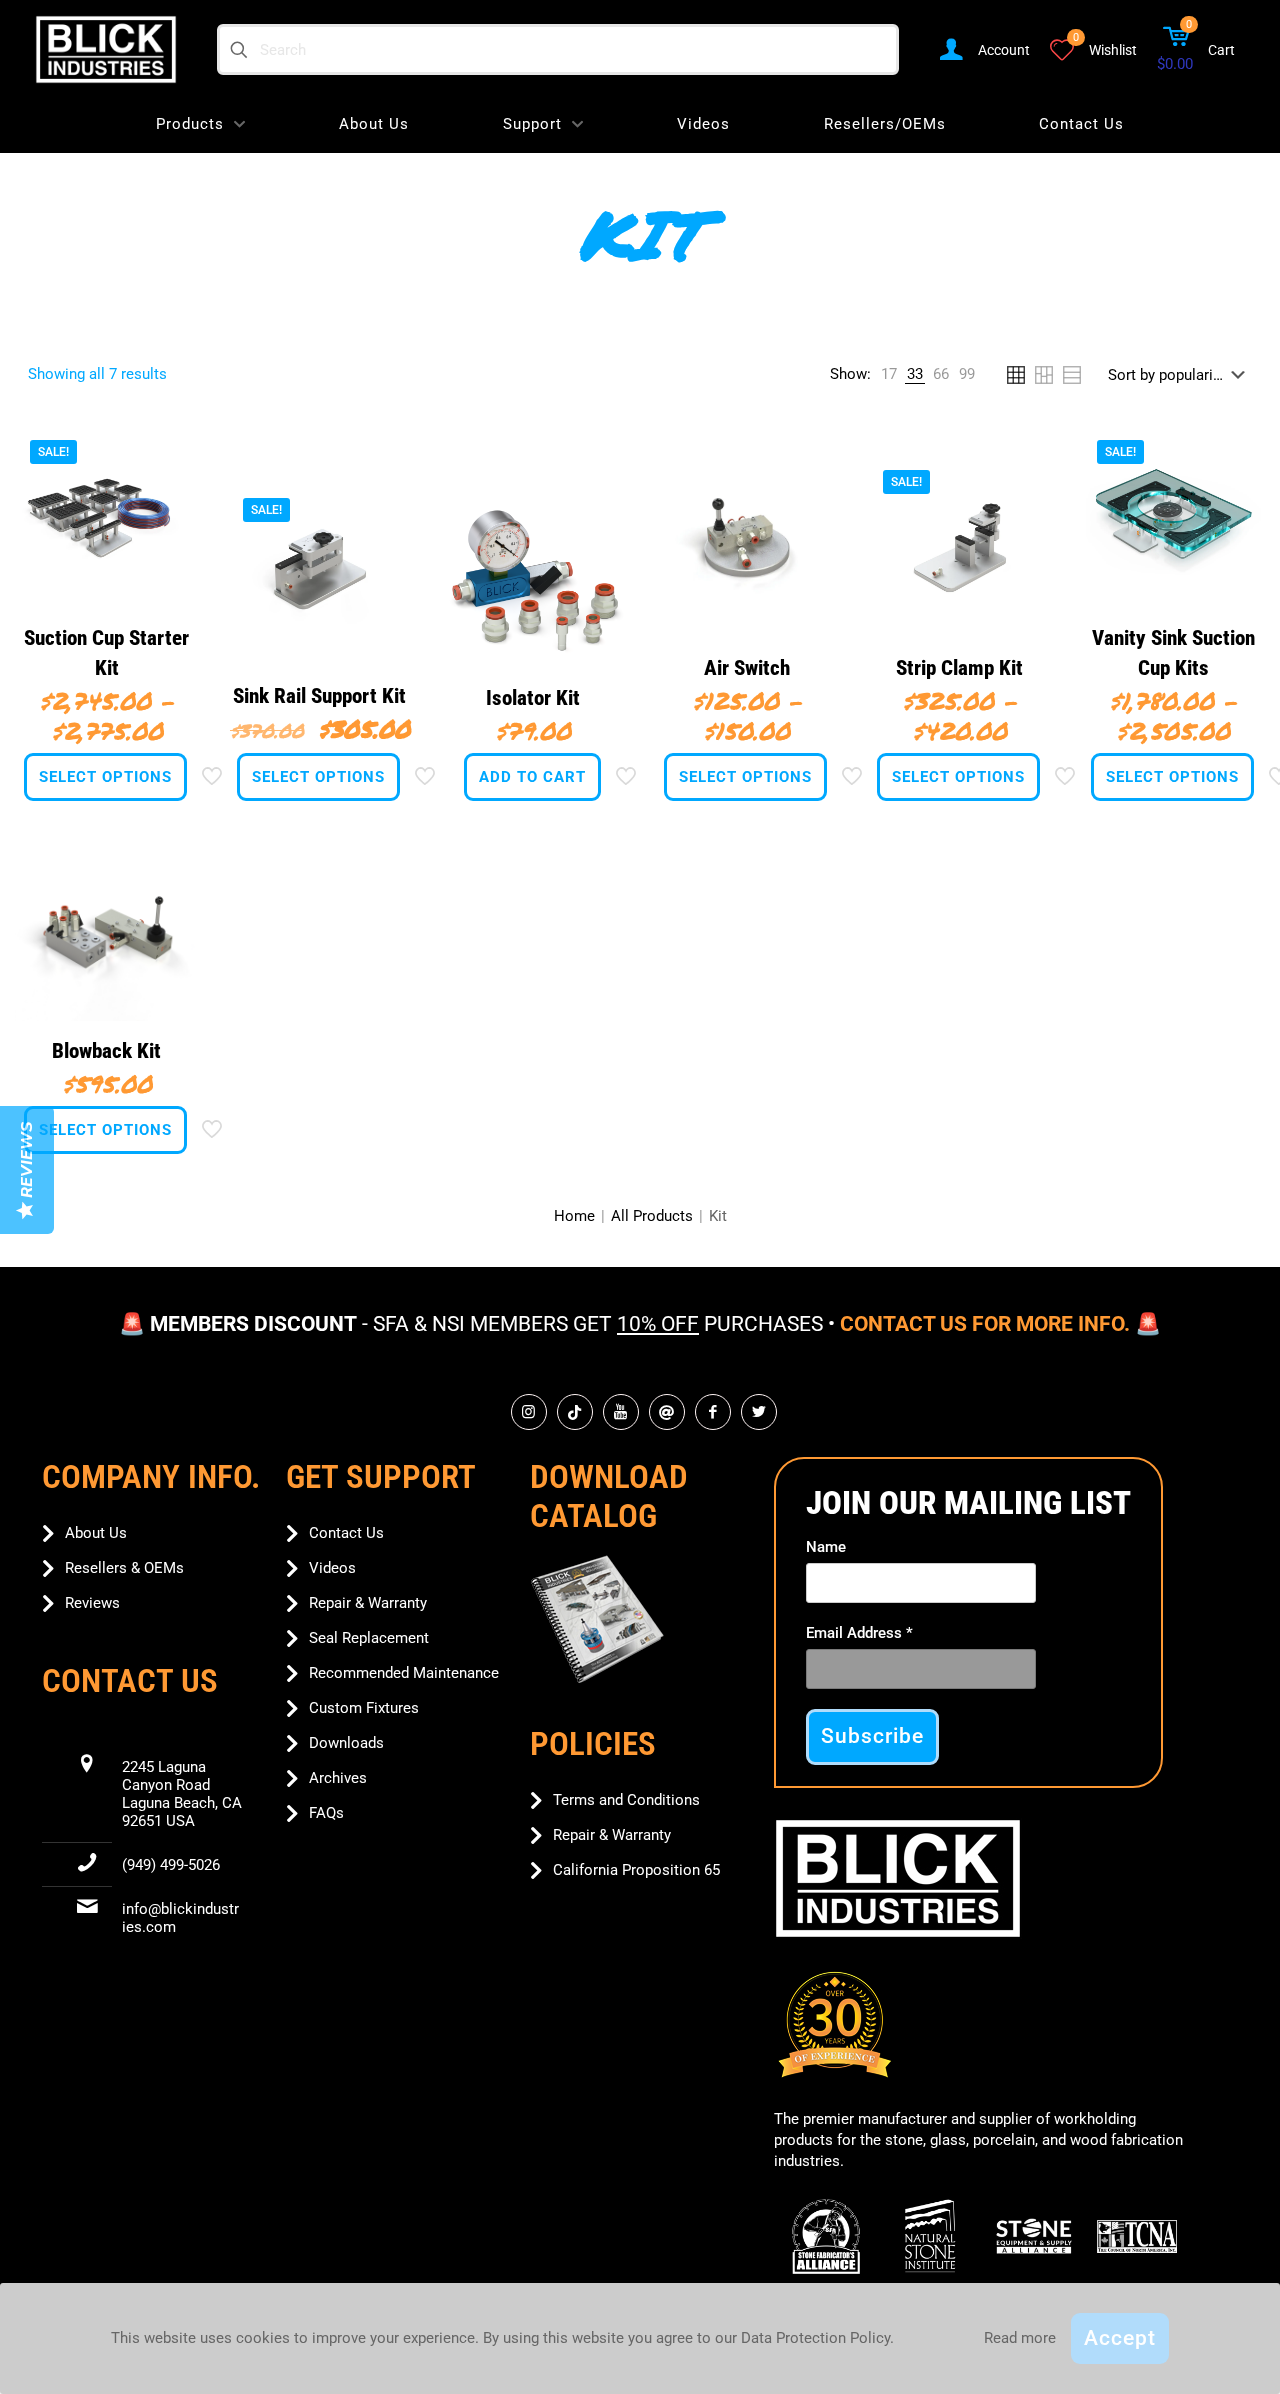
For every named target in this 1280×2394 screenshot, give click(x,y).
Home (574, 1216)
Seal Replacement (369, 1638)
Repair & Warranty (368, 1603)
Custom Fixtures (364, 1708)
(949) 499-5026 (171, 1865)
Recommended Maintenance (404, 1673)
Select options (105, 777)
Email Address (859, 1633)
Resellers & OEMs (124, 1568)
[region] (640, 1332)
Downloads (346, 1743)
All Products (652, 1216)
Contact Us (346, 1533)
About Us (96, 1533)
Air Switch (747, 668)
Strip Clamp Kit (959, 668)
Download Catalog (609, 1496)
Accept (1120, 2338)
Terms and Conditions (626, 1800)
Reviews (92, 1603)
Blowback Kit (106, 1051)
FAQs (326, 1813)
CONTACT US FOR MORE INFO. (985, 1324)
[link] (889, 374)
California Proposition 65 (636, 1870)
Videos (332, 1568)
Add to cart (532, 777)
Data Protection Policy (815, 2338)
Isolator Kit (533, 698)
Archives (338, 1778)
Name (826, 1547)
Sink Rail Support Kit (319, 696)
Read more (1020, 2338)
